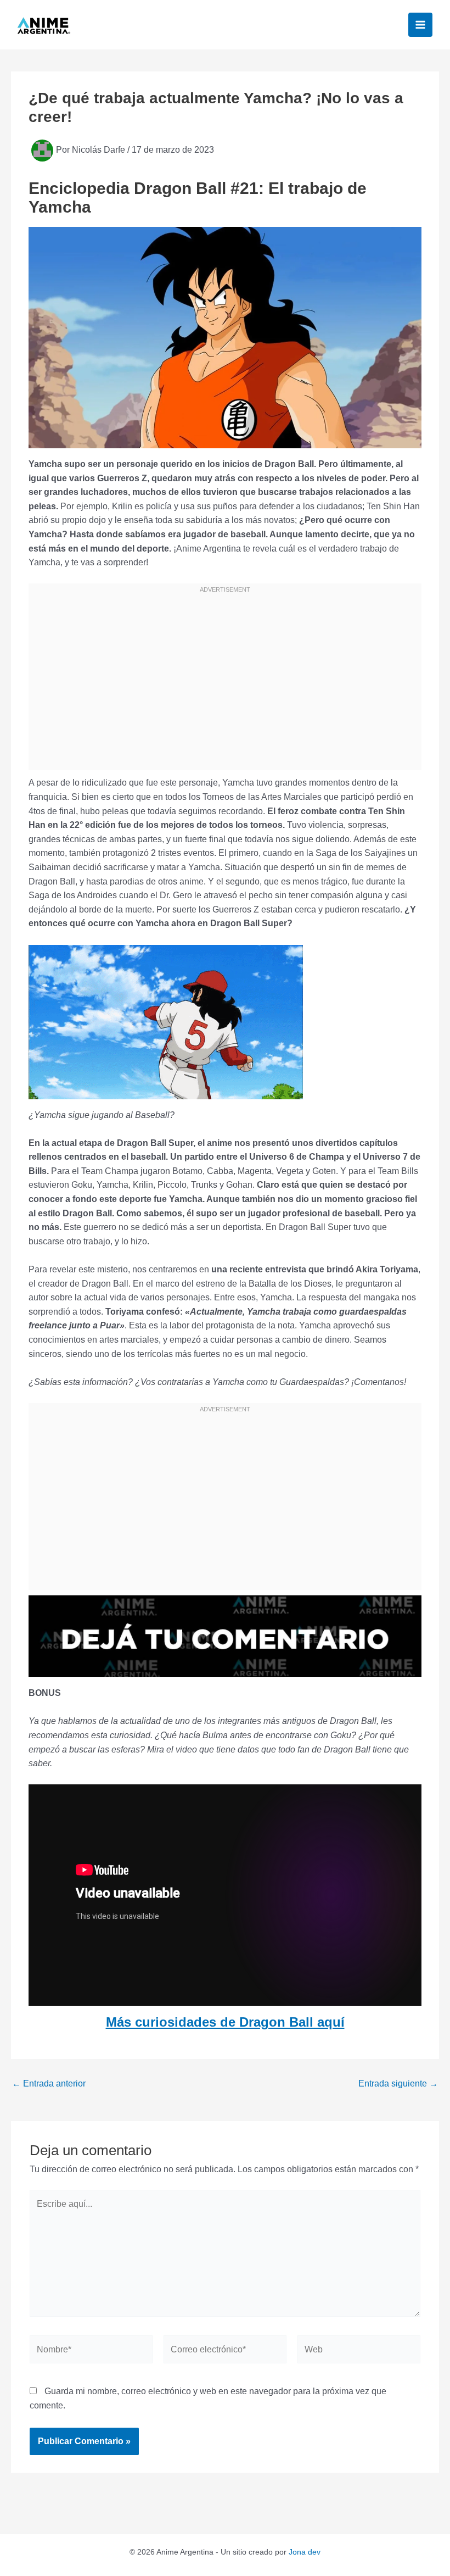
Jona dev (305, 2552)
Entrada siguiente (398, 2084)
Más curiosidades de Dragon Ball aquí (225, 2022)
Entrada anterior (49, 2084)
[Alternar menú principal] (420, 25)
